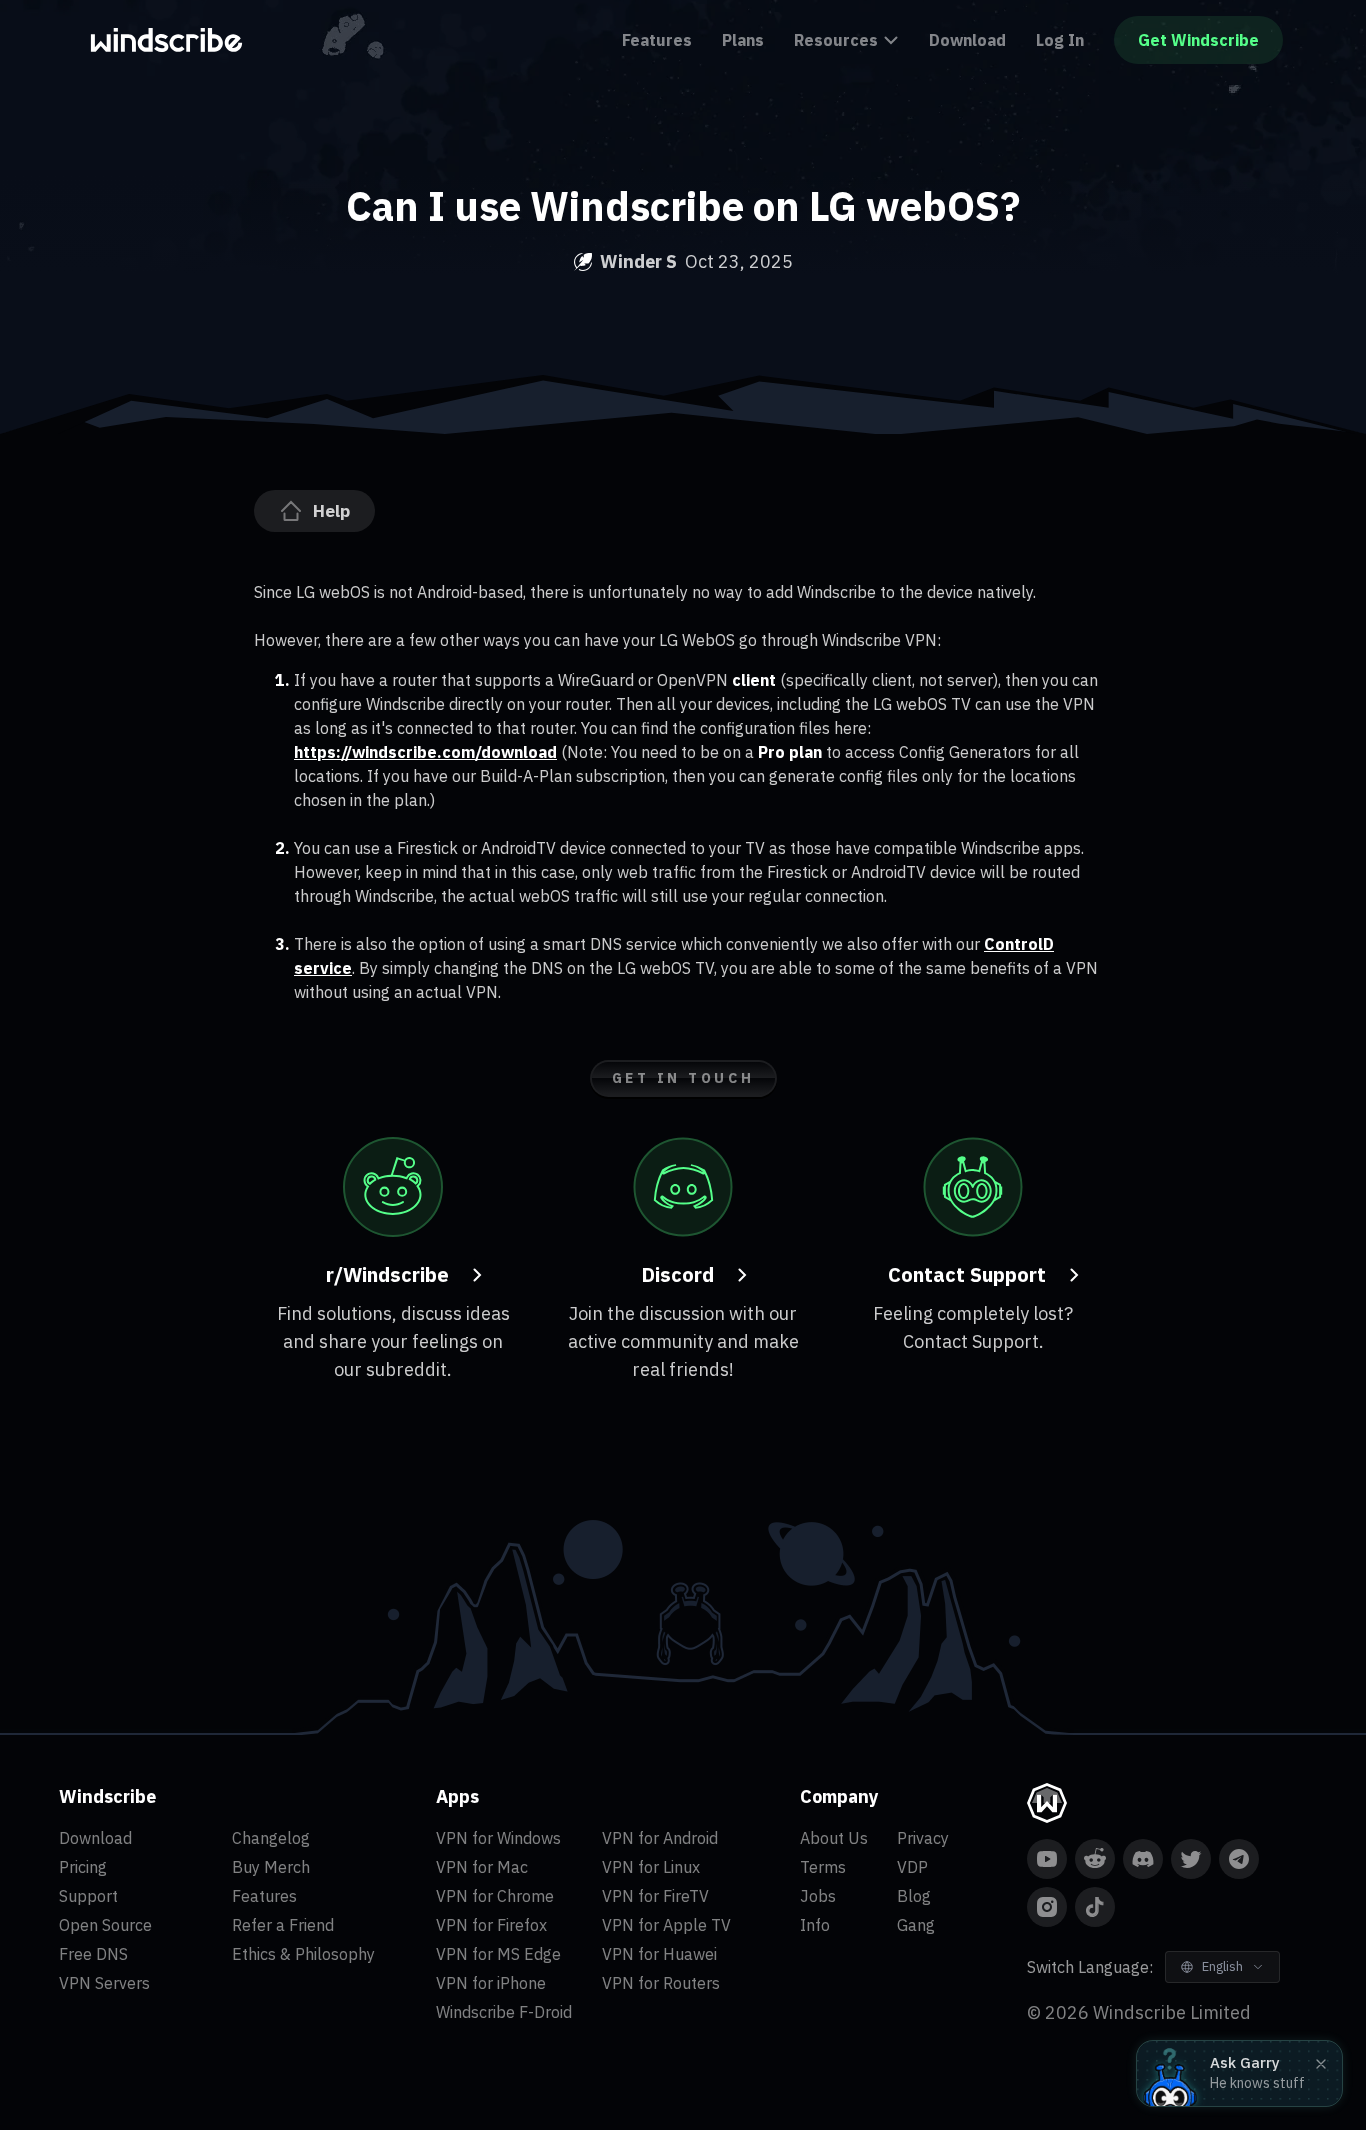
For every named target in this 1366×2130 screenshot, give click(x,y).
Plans (743, 40)
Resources (836, 40)
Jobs (818, 1896)
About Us (834, 1838)
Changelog (271, 1838)
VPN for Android (660, 1838)
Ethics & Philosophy (303, 1954)
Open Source (105, 1925)
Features (657, 40)
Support (88, 1896)
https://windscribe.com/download (425, 752)
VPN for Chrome (495, 1896)
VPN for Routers (661, 1983)
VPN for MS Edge (498, 1954)
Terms (823, 1867)
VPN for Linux (651, 1867)
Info (815, 1925)
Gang (916, 1925)
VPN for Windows (498, 1838)
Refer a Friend (283, 1925)
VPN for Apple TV (666, 1925)
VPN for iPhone (491, 1983)
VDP (912, 1867)
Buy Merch (271, 1867)
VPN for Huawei (659, 1954)
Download (967, 40)
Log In (1060, 40)
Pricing (83, 1867)
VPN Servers (104, 1983)
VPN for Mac (482, 1867)
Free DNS (93, 1954)
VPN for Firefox (491, 1925)
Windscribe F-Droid (504, 2012)
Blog (914, 1896)
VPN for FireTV (655, 1896)
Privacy (923, 1838)
